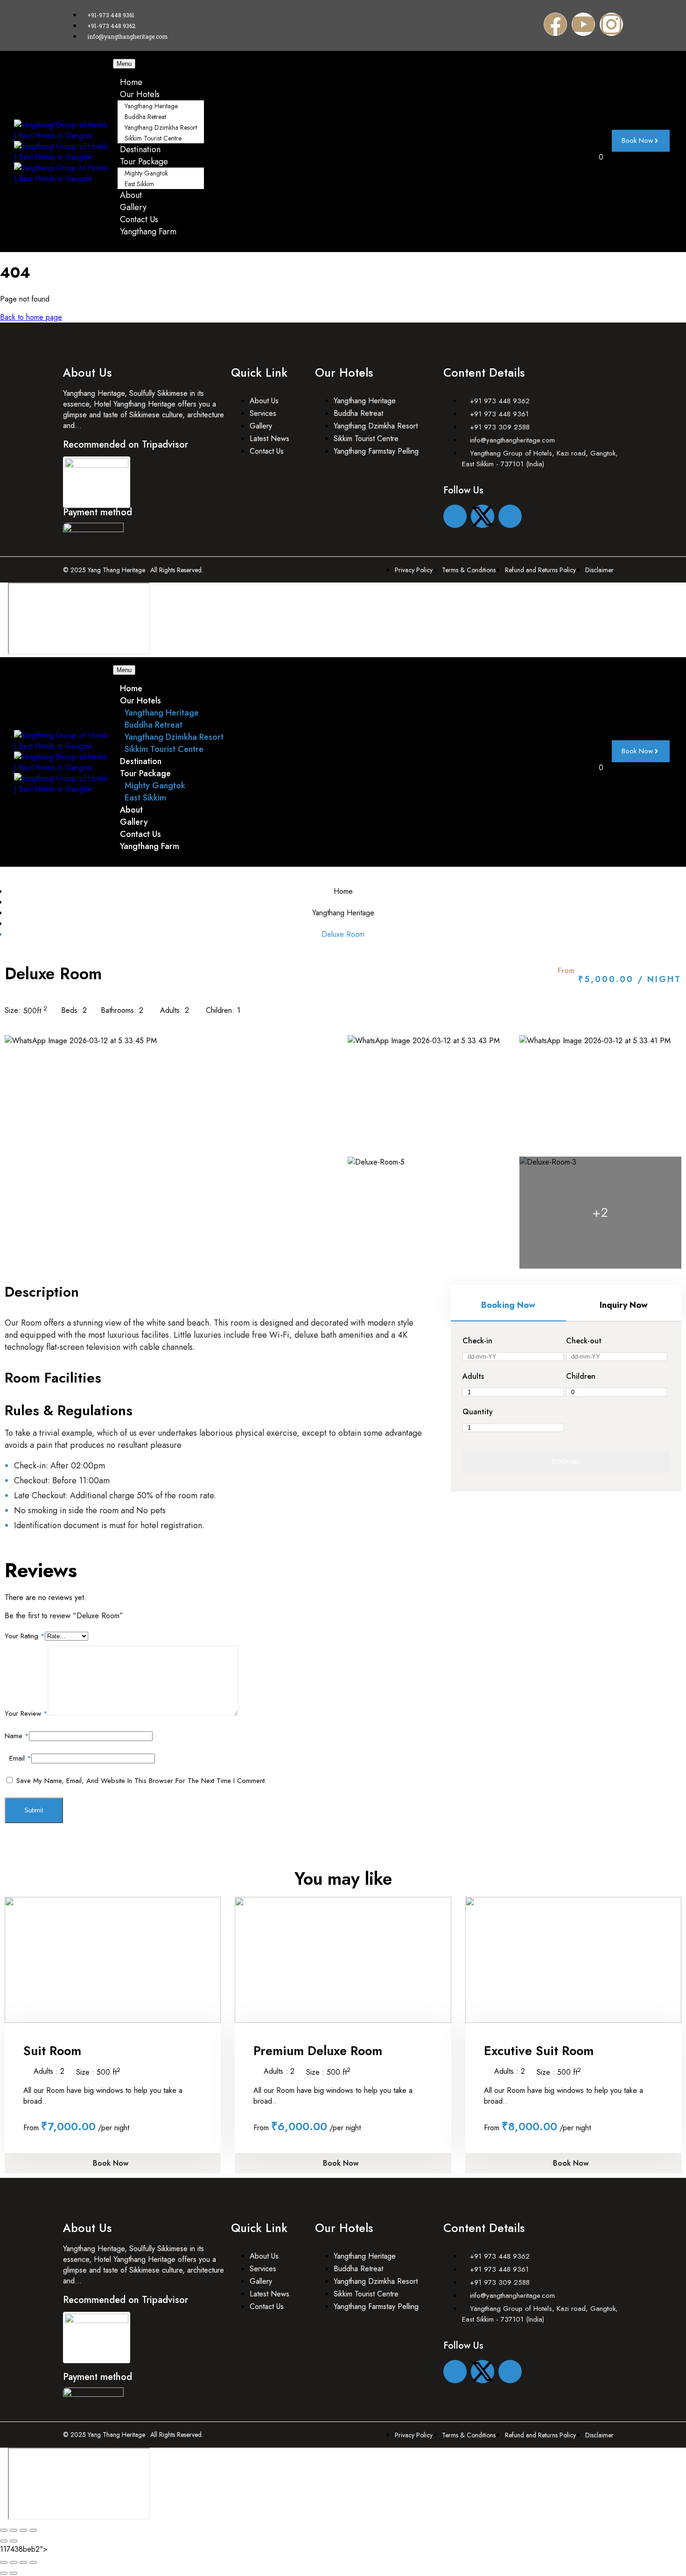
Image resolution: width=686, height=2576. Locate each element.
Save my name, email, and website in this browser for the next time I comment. (141, 1781)
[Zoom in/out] (4, 2530)
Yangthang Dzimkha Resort (161, 127)
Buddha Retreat (145, 117)
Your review (26, 1713)
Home (131, 82)
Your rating (25, 1636)
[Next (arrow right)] (14, 2541)
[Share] (23, 2530)
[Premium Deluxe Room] (343, 1960)
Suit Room (52, 2051)
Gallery (133, 207)
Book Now (111, 2163)
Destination (140, 149)
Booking (566, 1462)
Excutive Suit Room (539, 2051)
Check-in (477, 1341)
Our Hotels (140, 94)
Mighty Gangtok (146, 173)
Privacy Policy (414, 570)
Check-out (584, 1341)
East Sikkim (139, 184)
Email (20, 1758)
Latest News (269, 439)
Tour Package (144, 161)
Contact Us (139, 219)
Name (17, 1736)
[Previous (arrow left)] (4, 2541)
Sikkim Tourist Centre (153, 138)
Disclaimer (599, 570)
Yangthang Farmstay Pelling (376, 451)
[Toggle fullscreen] (14, 2530)
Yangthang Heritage (151, 106)
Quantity (478, 1412)
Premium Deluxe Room (318, 2051)
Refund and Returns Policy (540, 570)
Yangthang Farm (148, 232)
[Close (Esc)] (33, 2530)
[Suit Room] (113, 1960)
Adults (473, 1376)
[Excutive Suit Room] (573, 1960)
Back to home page (31, 317)
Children (581, 1376)
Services (263, 413)
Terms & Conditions (469, 570)
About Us (264, 401)
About (131, 195)
